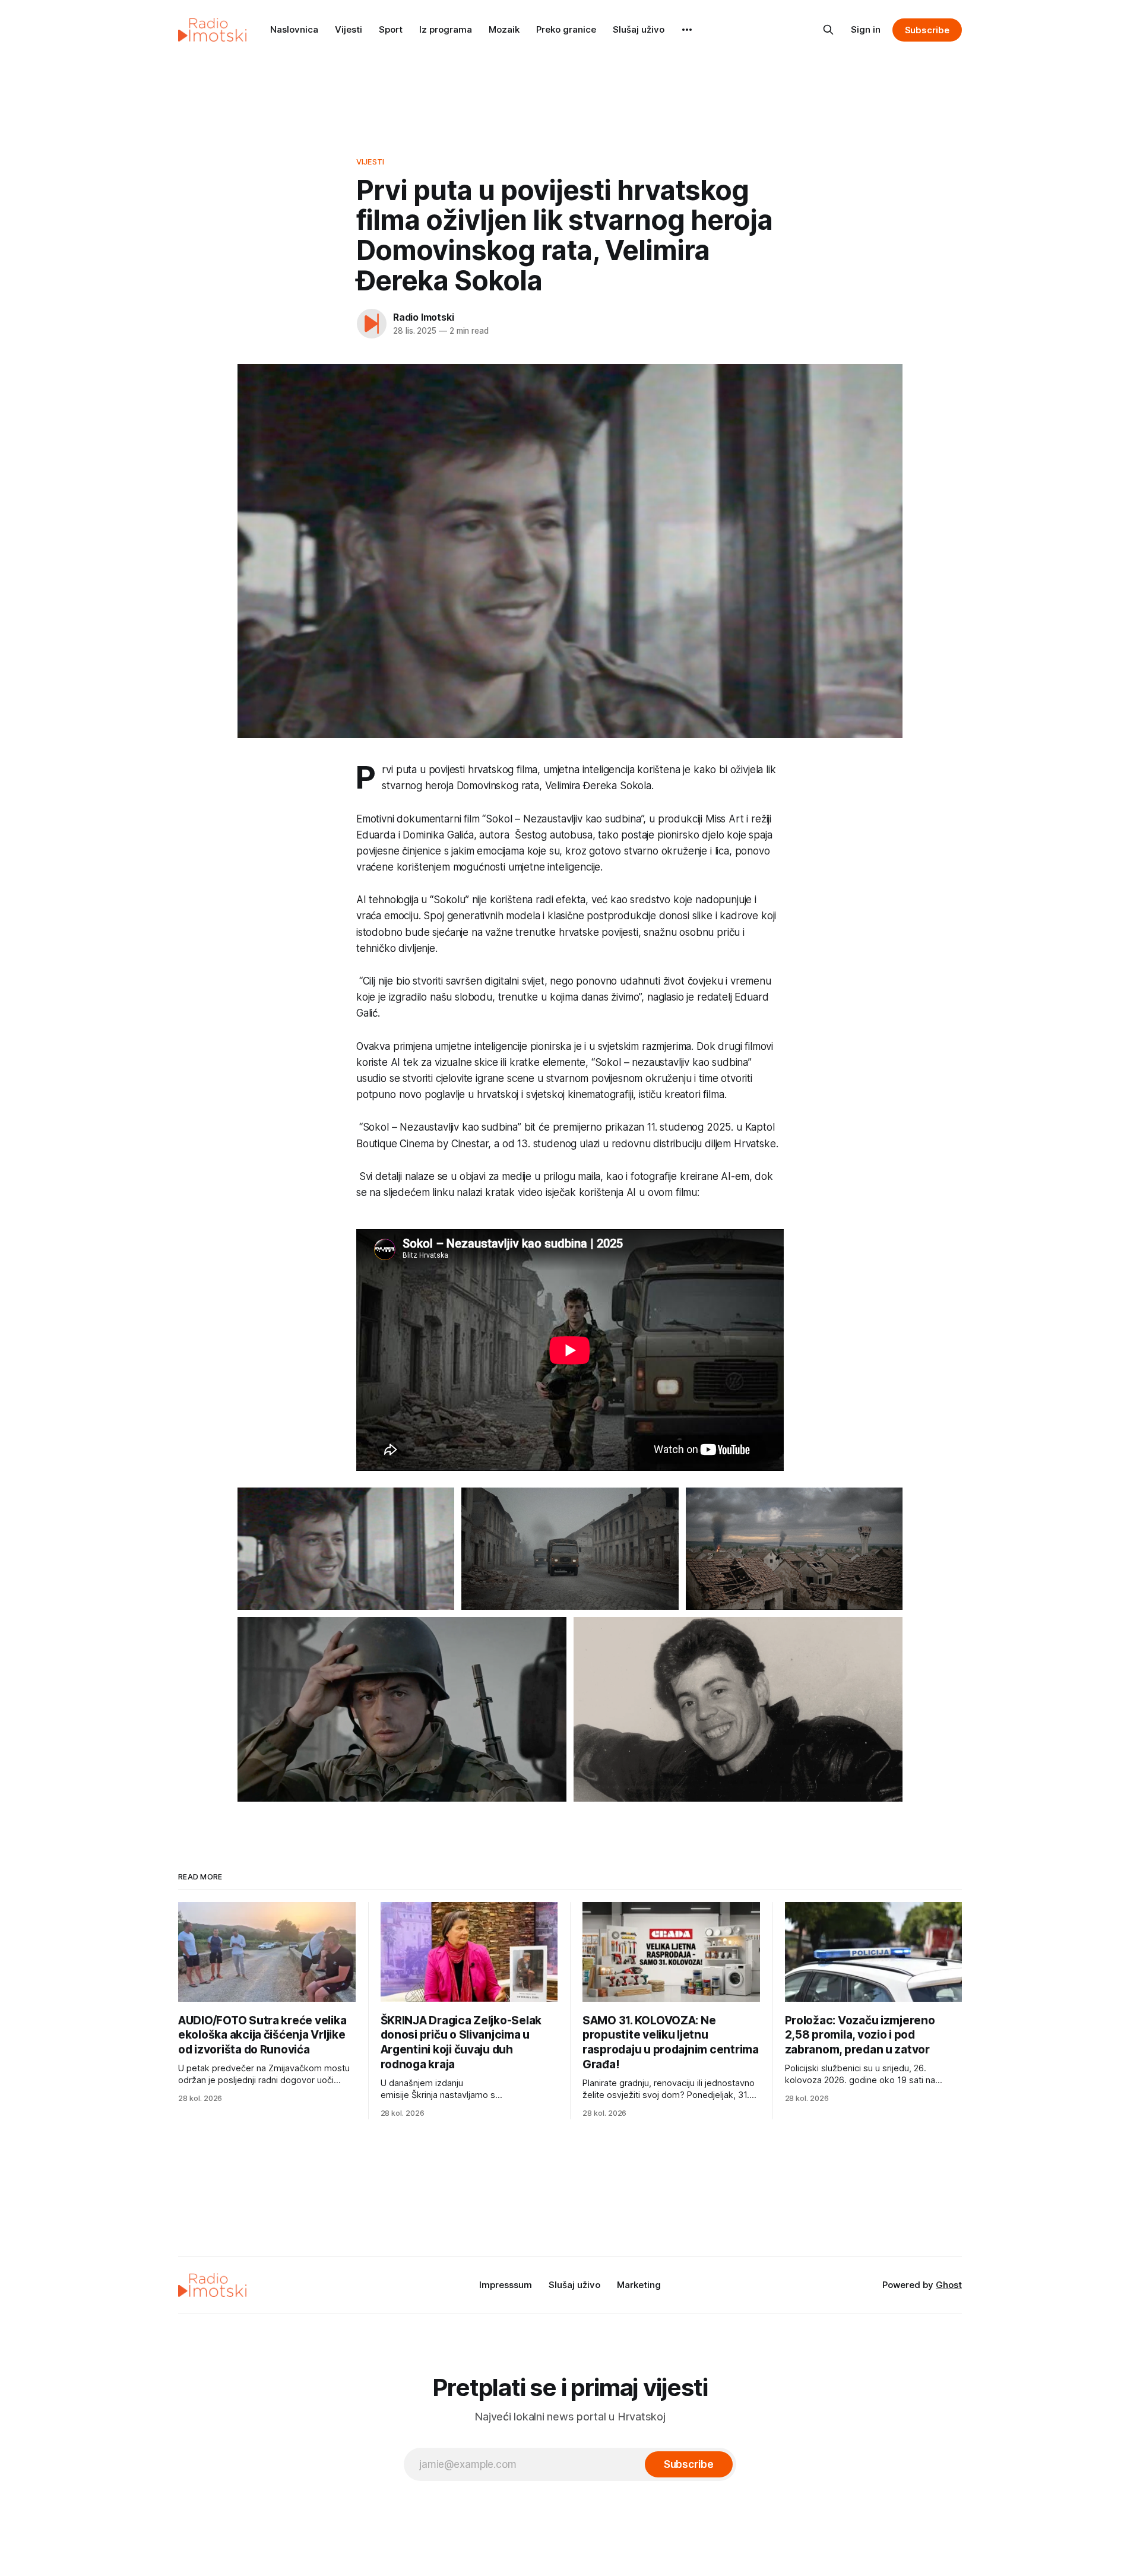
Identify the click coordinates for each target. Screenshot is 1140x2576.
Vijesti (349, 29)
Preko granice (566, 29)
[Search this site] (828, 30)
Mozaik (504, 29)
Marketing (639, 2285)
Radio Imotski (423, 317)
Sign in (866, 29)
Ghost (949, 2285)
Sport (391, 29)
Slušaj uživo (639, 29)
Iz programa (446, 29)
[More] (687, 30)
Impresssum (506, 2285)
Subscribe (927, 30)
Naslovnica (294, 29)
